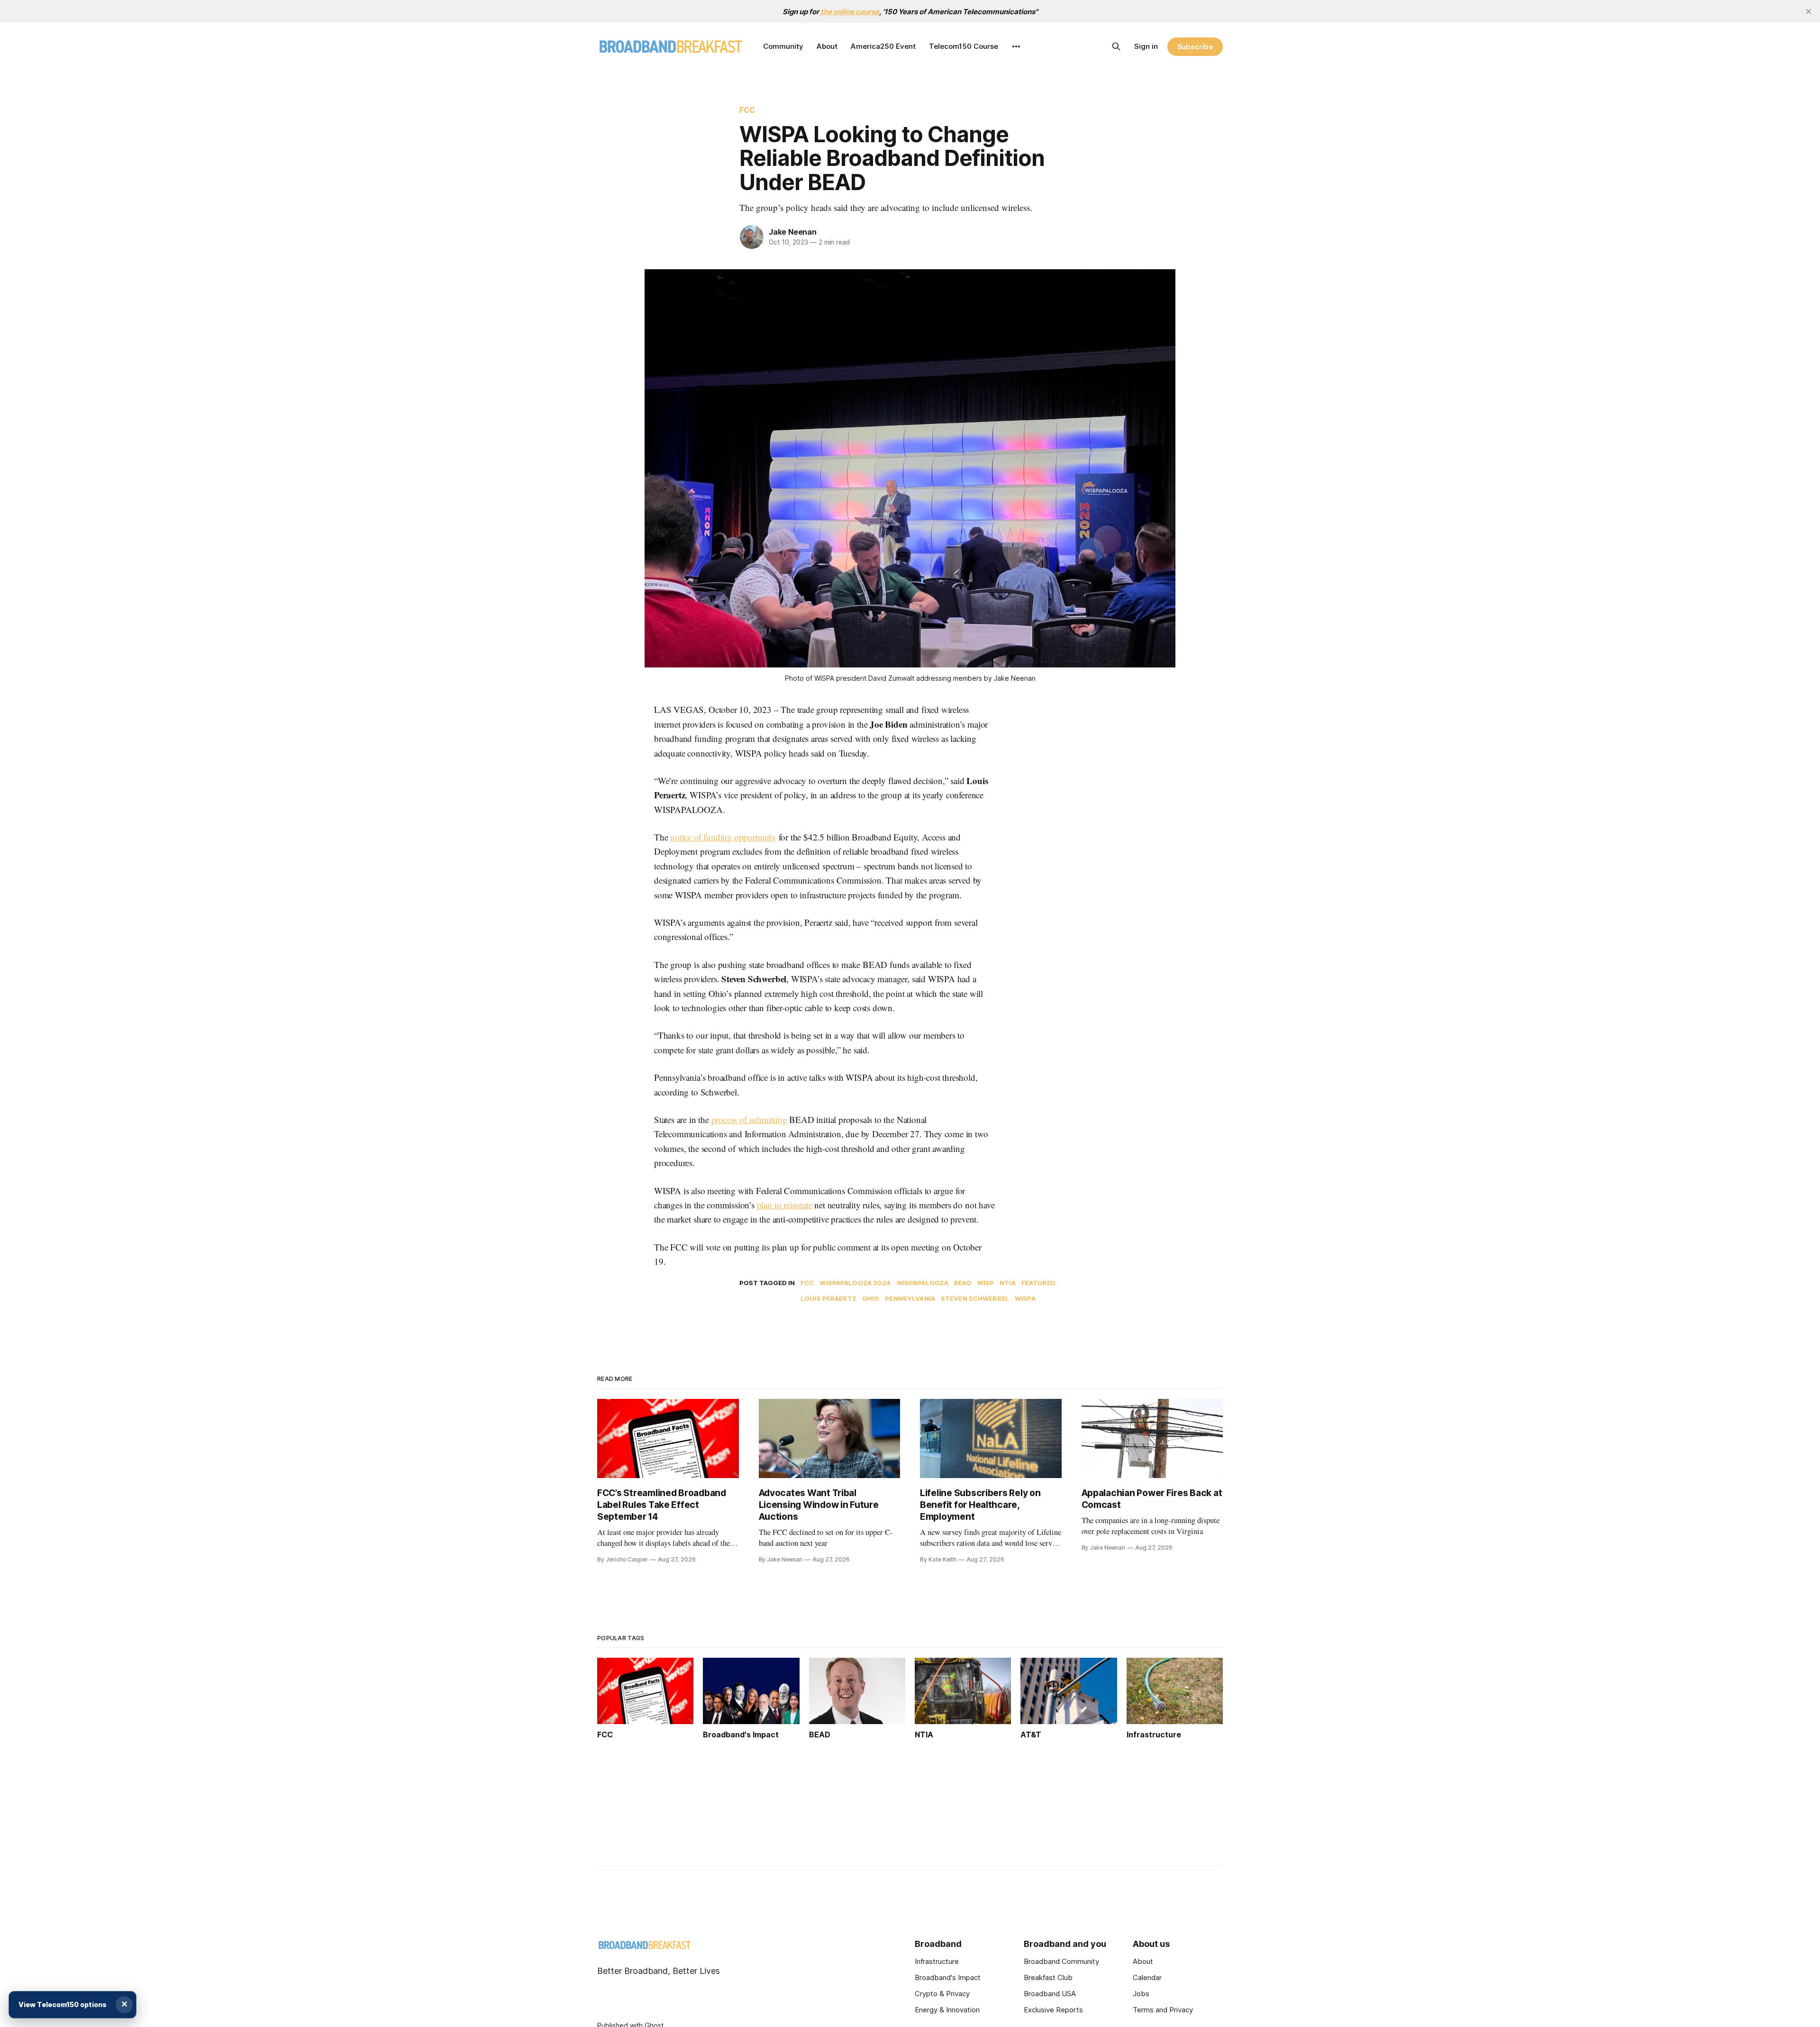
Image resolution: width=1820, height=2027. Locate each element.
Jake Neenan (793, 232)
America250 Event (883, 46)
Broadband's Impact (948, 1977)
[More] (1016, 46)
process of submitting (749, 1119)
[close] (1809, 11)
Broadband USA (1050, 1994)
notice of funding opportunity (723, 837)
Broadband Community (1061, 1961)
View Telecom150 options (63, 2004)
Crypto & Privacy (942, 1994)
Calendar (1147, 1977)
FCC (747, 110)
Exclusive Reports (1053, 2010)
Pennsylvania (910, 1298)
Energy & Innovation (947, 2010)
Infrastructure (937, 1961)
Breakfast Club (1048, 1977)
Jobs (1141, 1994)
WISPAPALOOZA (923, 1283)
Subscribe (1195, 47)
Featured (1038, 1283)
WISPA (1025, 1298)
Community (783, 46)
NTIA (1008, 1283)
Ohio (871, 1298)
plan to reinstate (785, 1205)
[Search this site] (1116, 46)
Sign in (1146, 46)
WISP (986, 1283)
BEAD (963, 1283)
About (827, 46)
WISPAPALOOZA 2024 (855, 1283)
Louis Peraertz (828, 1298)
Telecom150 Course (964, 46)
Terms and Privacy (1163, 2010)
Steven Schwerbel (975, 1298)
